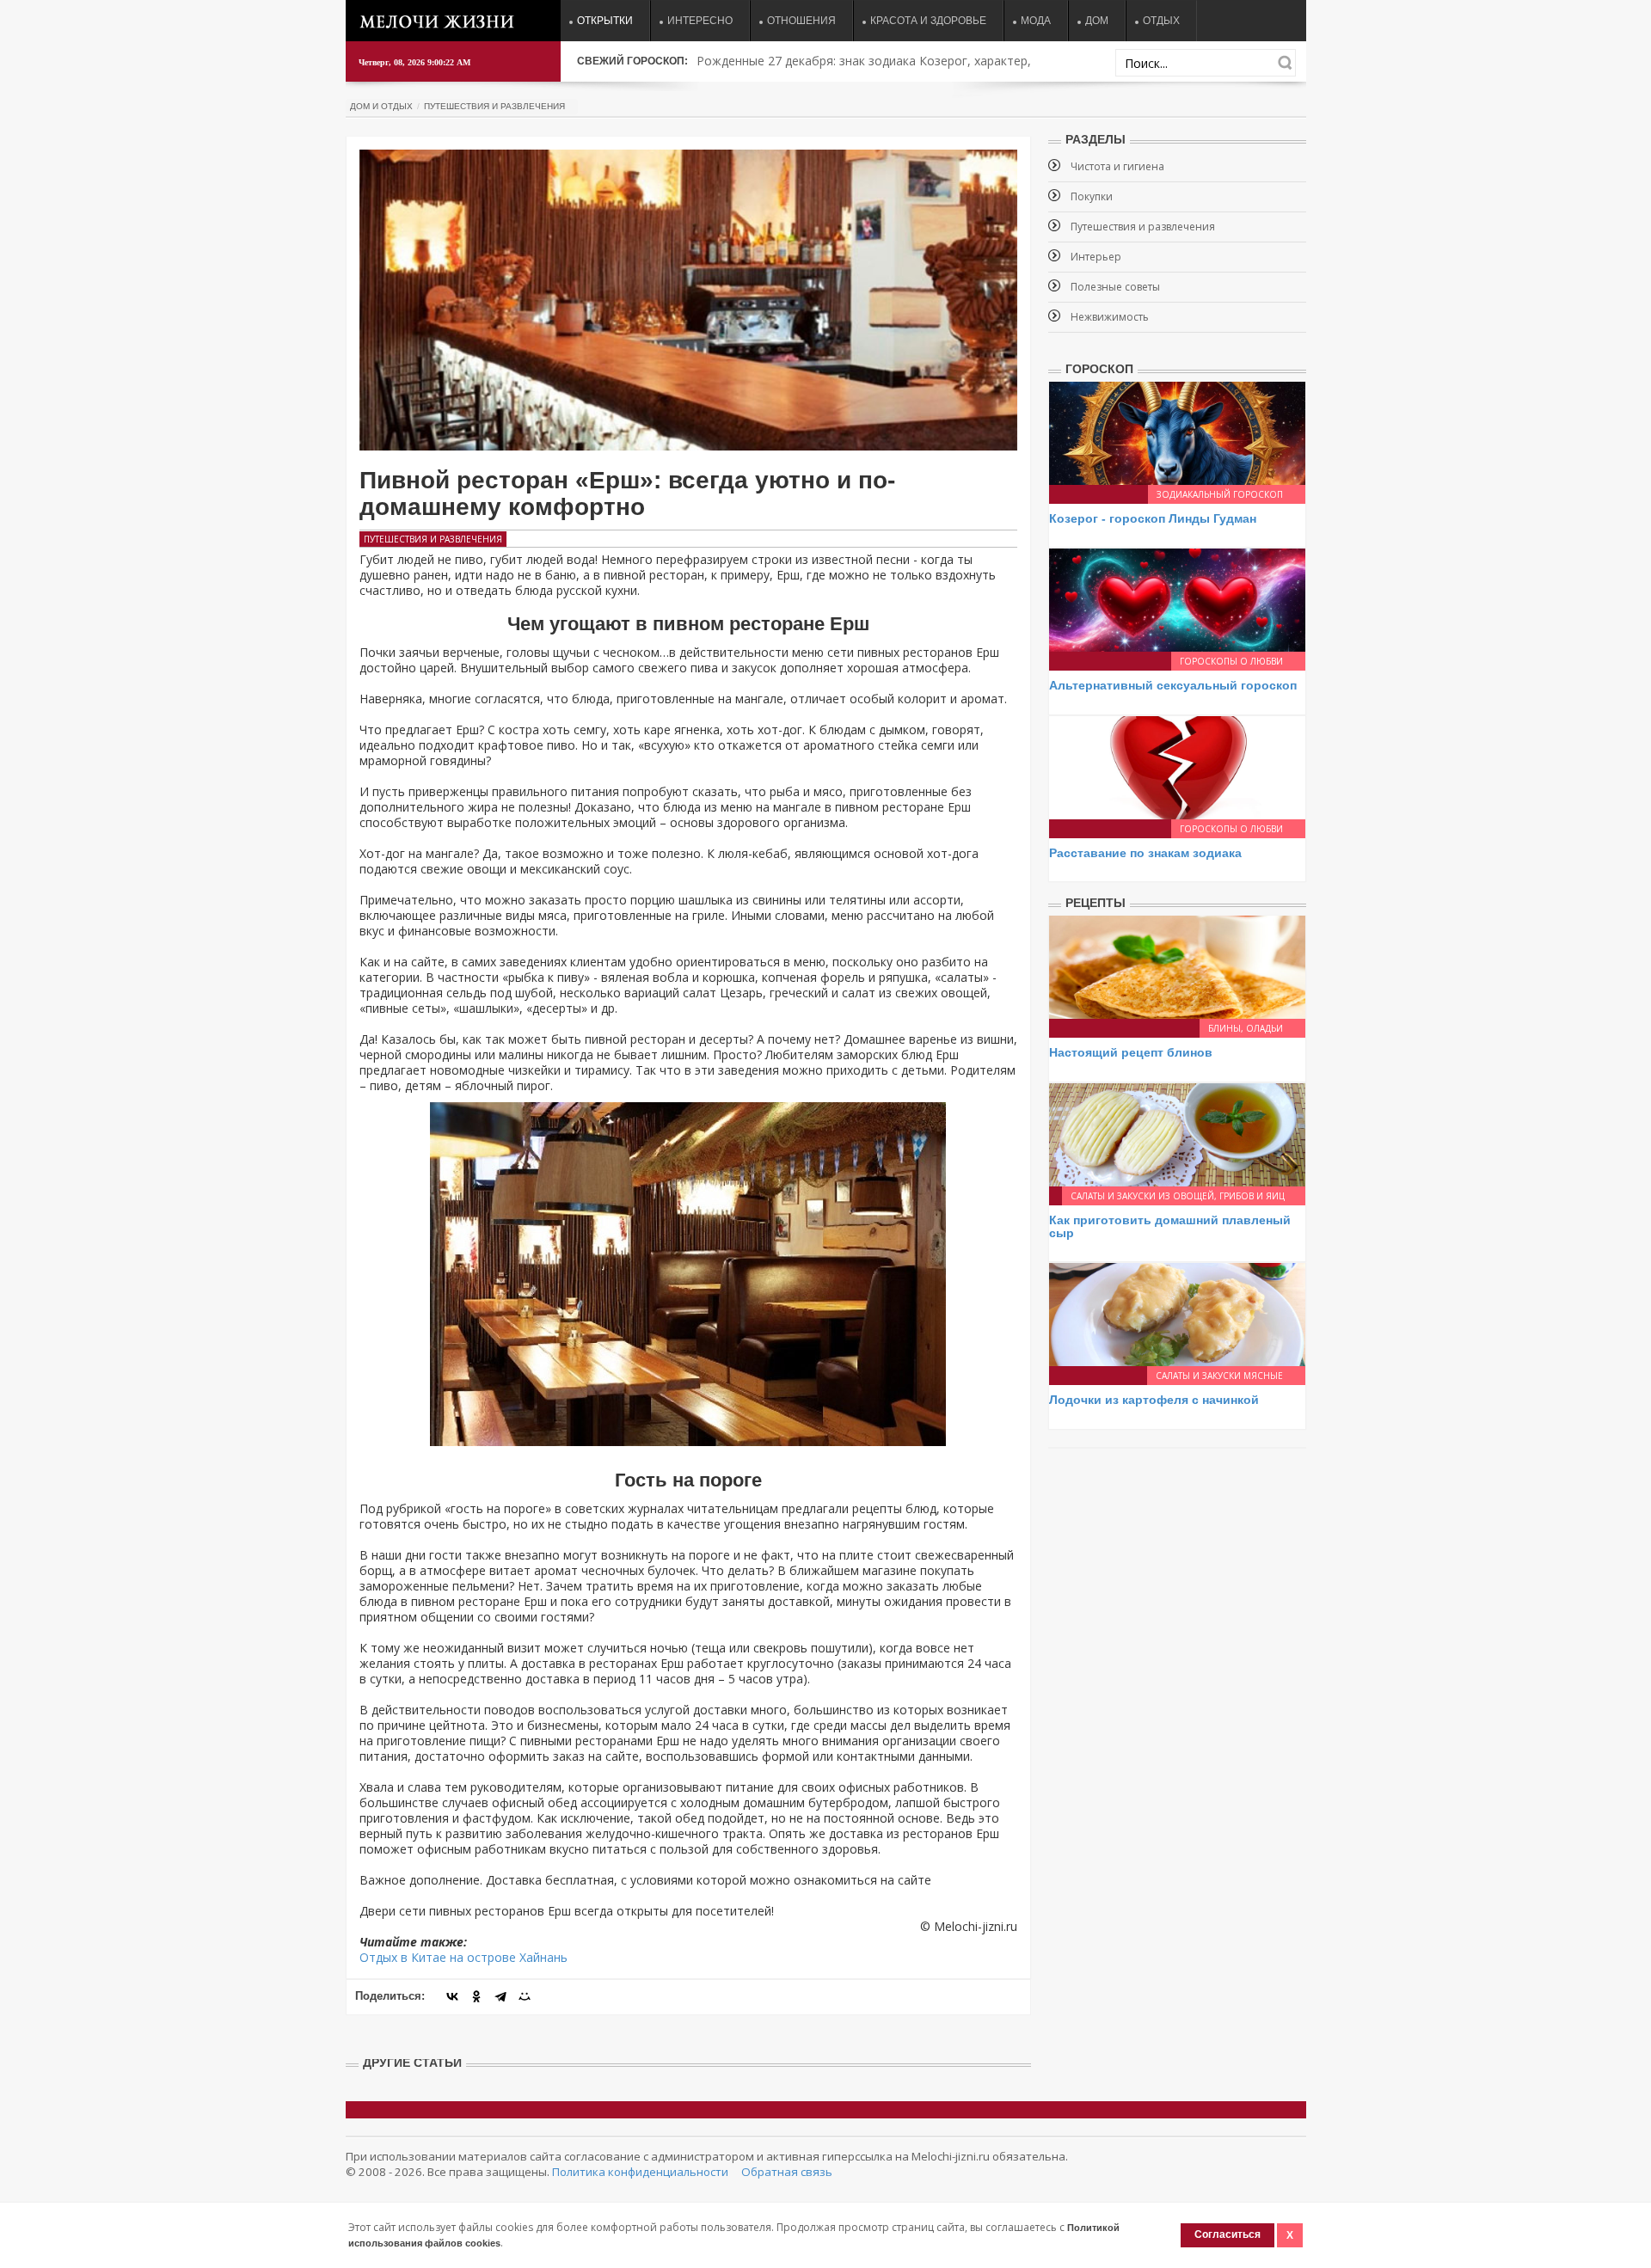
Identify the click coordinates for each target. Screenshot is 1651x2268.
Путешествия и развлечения (494, 106)
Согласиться (1228, 2234)
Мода (1036, 21)
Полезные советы (1115, 287)
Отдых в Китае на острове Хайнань (463, 1957)
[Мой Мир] (525, 1996)
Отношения (801, 21)
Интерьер (1096, 257)
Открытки (605, 21)
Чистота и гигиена (1117, 166)
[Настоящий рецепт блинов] (1177, 966)
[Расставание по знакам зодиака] (1177, 766)
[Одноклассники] (476, 1996)
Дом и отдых (381, 106)
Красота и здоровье (928, 21)
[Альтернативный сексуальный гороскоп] (1177, 599)
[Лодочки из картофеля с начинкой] (1177, 1313)
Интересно (700, 21)
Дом (1097, 21)
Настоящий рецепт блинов (1131, 1052)
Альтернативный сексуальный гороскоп (1173, 685)
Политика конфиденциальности (640, 2172)
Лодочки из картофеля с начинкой (1154, 1400)
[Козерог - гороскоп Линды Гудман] (1177, 432)
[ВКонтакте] (452, 1996)
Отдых (1161, 21)
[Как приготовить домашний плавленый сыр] (1177, 1133)
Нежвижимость (1110, 317)
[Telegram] (500, 1996)
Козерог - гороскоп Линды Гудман (1153, 518)
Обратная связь (787, 2172)
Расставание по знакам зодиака (1145, 853)
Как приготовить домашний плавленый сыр (1170, 1226)
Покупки (1092, 196)
